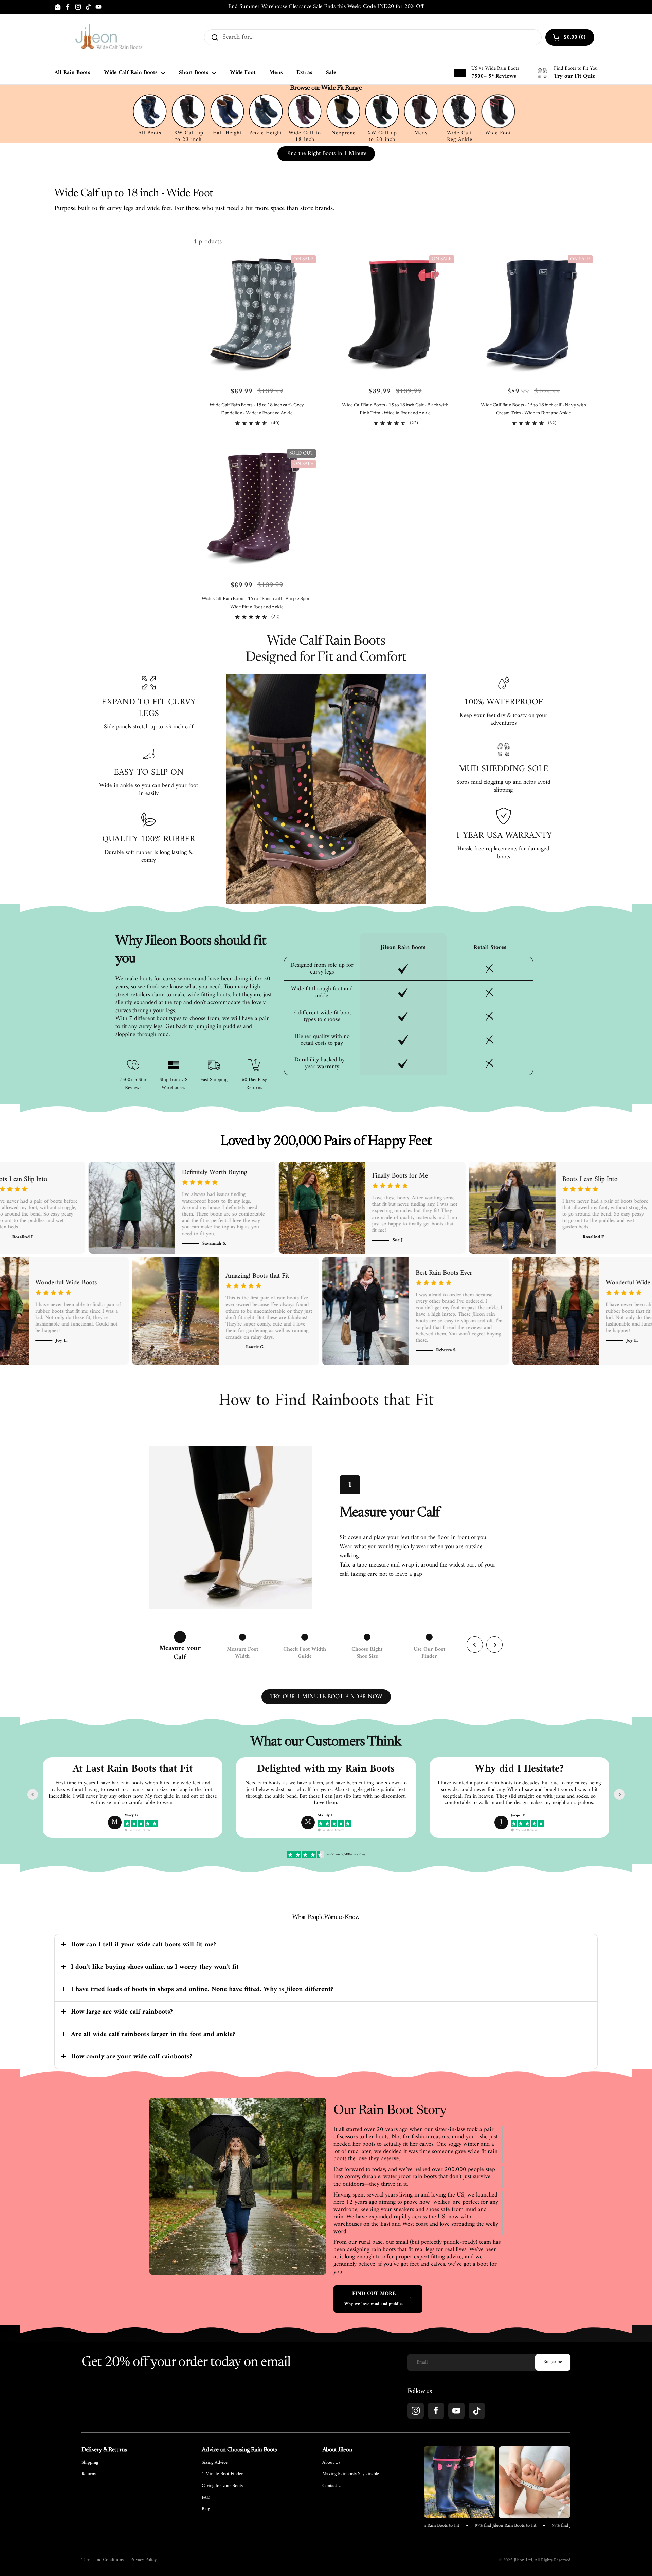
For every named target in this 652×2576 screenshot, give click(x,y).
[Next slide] (619, 1794)
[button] (326, 1945)
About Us (331, 2463)
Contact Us (333, 2486)
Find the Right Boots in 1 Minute (326, 154)
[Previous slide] (33, 1794)
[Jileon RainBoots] (109, 37)
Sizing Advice (215, 2463)
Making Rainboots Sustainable (351, 2474)
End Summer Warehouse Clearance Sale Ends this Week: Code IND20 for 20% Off (326, 7)
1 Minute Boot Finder (222, 2474)
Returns (89, 2474)
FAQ (206, 2498)
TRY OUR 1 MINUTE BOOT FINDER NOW (326, 1697)
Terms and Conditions (103, 2560)
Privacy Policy (143, 2560)
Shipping (90, 2463)
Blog (206, 2509)
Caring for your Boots (222, 2486)
